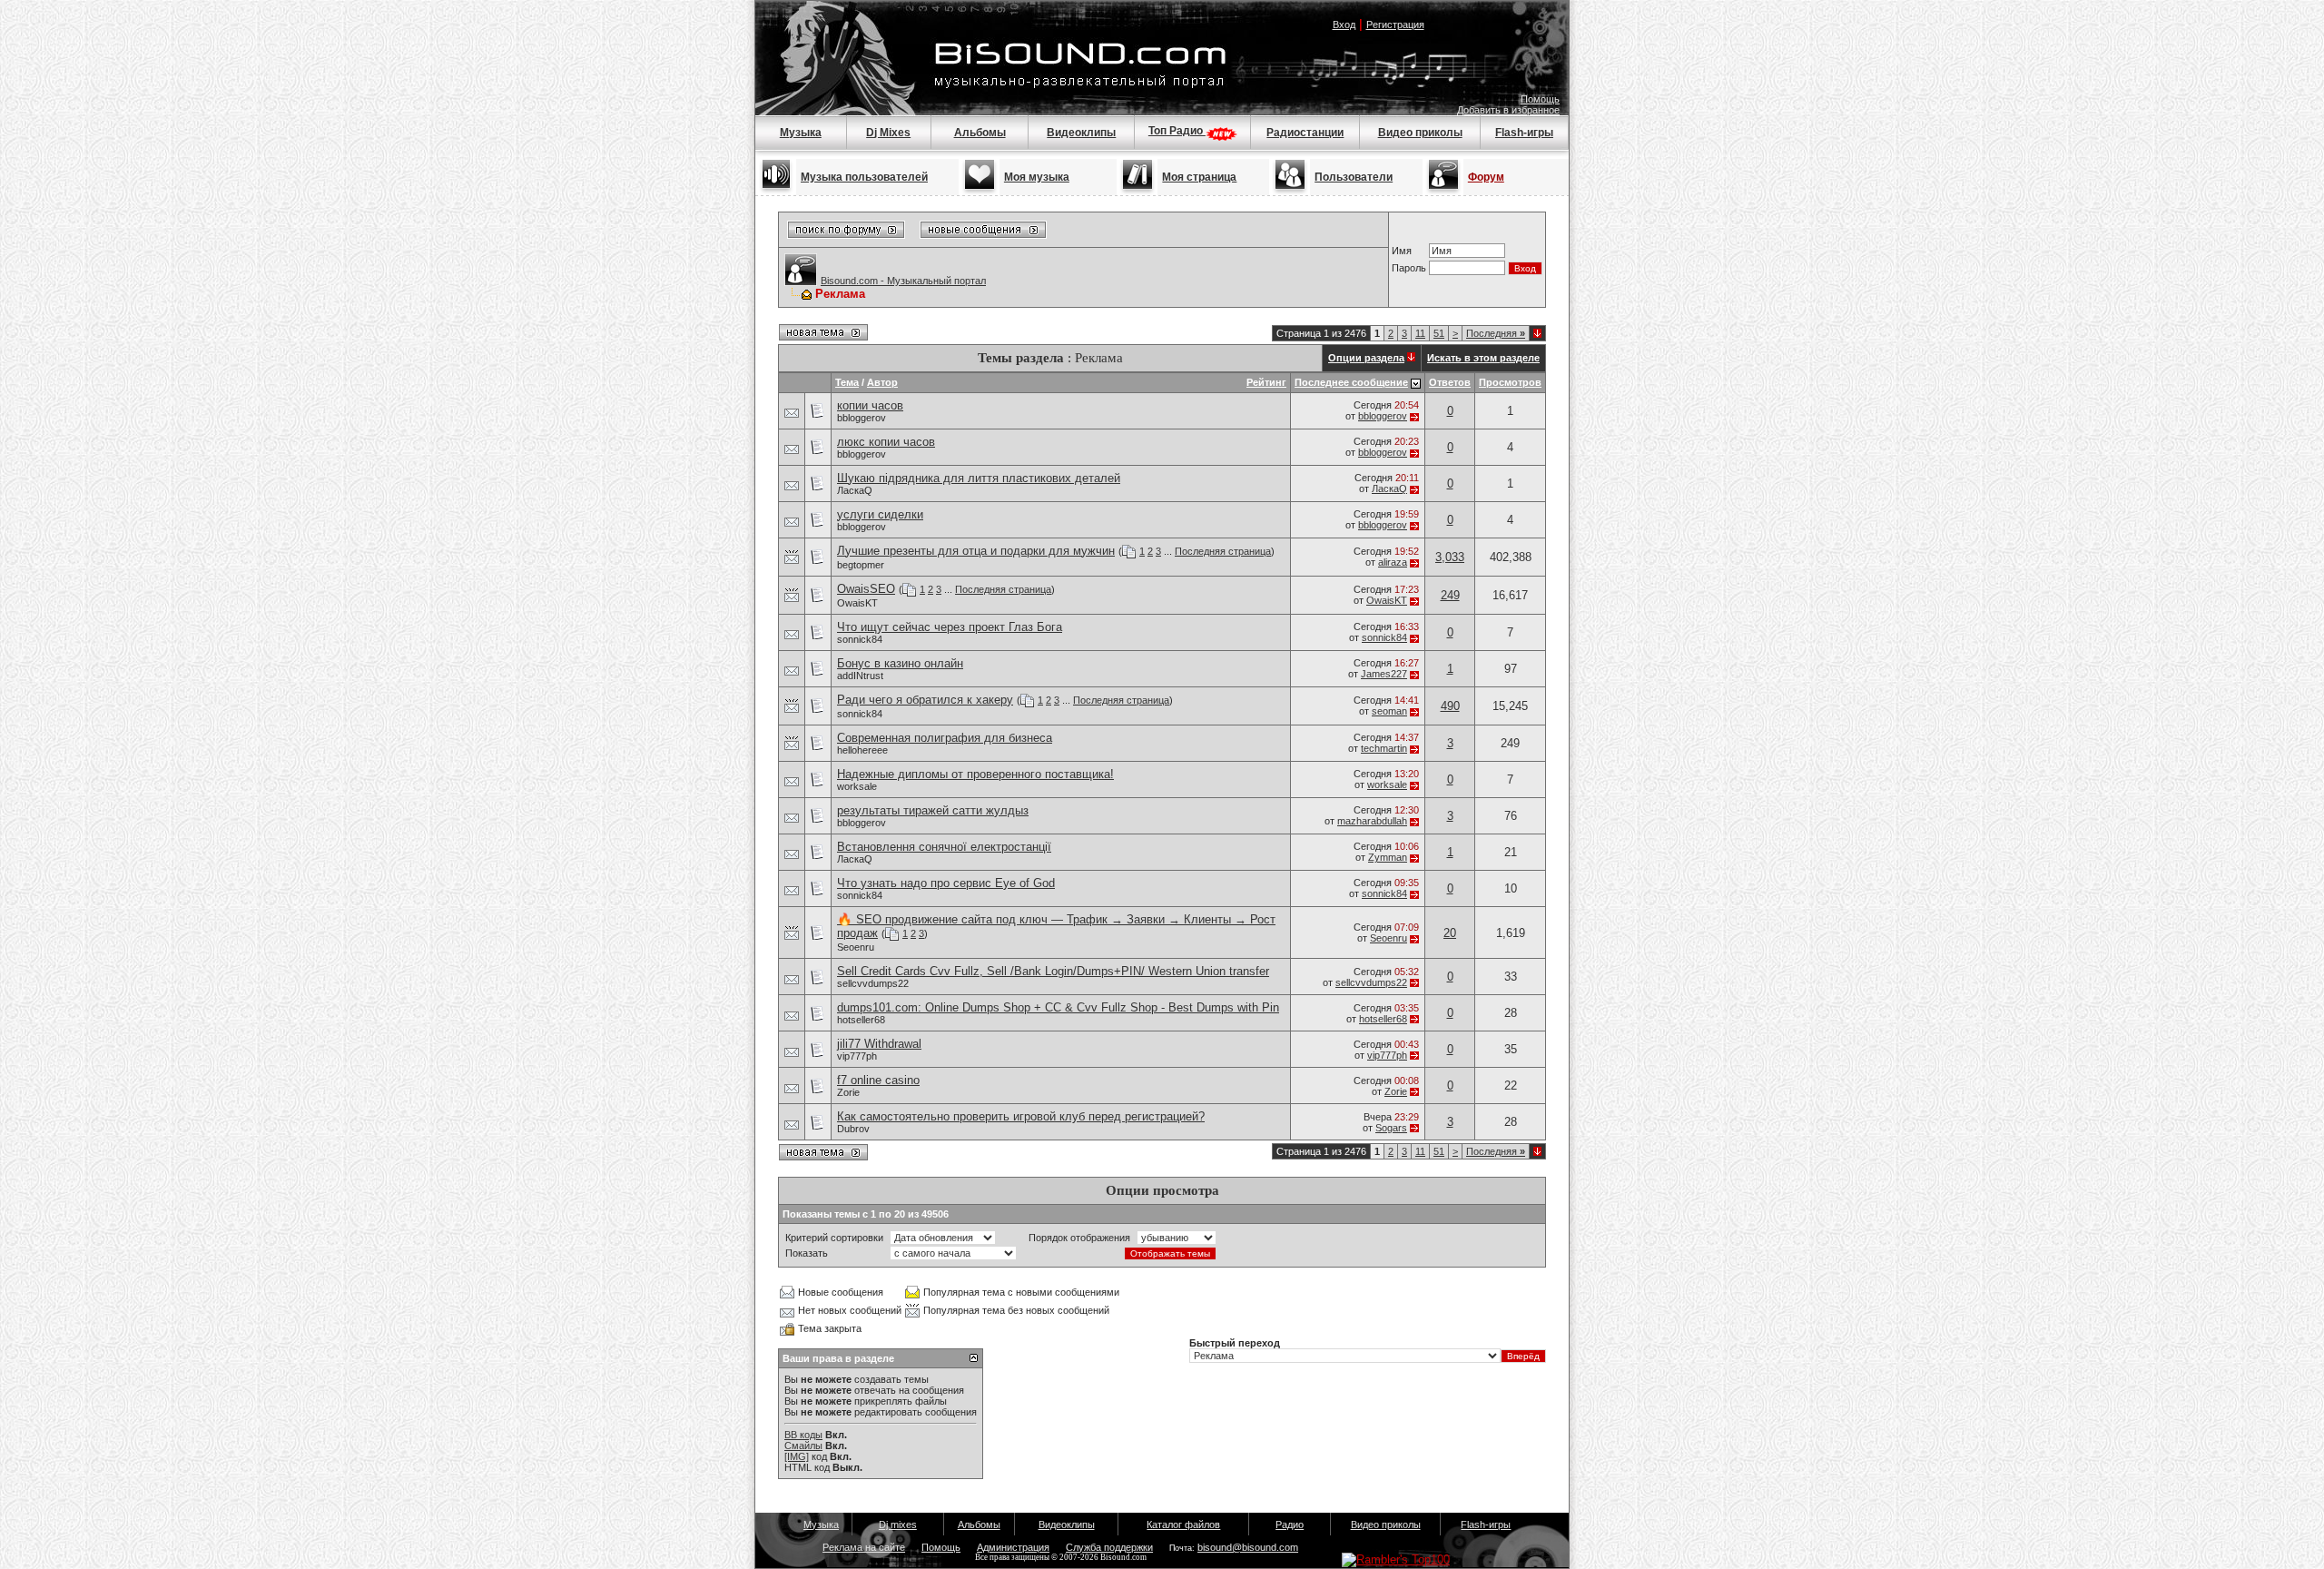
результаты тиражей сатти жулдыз (933, 810)
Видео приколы (1420, 133)
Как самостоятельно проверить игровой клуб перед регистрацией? (1021, 1116)
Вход (1344, 25)
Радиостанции (1305, 133)
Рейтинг (1266, 382)
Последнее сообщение (1351, 382)
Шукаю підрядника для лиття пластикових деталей (979, 478)
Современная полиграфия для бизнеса (945, 738)
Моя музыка (1037, 177)
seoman (1389, 711)
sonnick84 (860, 639)
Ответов (1450, 382)
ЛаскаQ (855, 490)
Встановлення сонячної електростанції (944, 847)
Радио (1290, 1525)
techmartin (1384, 748)
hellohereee (862, 750)
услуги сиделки (880, 514)
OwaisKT (857, 603)
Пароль (1409, 268)
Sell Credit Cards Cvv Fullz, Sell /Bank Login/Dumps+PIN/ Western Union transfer (1053, 971)
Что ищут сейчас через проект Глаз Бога (950, 627)
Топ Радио (1177, 131)
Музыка (801, 133)
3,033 (1450, 557)
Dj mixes (898, 1525)
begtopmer (861, 565)
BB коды (803, 1435)
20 (1450, 933)
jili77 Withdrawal (879, 1044)
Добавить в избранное (1508, 110)
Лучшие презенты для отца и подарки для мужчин (976, 551)
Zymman (1388, 857)
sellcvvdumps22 (873, 983)
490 (1450, 706)
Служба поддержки (1109, 1547)
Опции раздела (1366, 358)
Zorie (848, 1092)
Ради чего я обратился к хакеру (925, 700)
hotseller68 (861, 1020)
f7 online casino (878, 1080)
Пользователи (1354, 177)
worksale (857, 786)
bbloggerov (862, 418)
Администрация (1013, 1547)
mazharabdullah (1372, 821)
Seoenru (856, 947)
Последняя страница (1223, 551)
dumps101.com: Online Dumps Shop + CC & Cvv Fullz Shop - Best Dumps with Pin (1058, 1007)
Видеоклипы (1081, 133)
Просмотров (1510, 382)
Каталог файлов (1183, 1525)
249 (1450, 595)
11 (1420, 333)
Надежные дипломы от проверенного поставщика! (975, 774)
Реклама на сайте (864, 1547)
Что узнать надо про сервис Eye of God (946, 883)
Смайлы (803, 1446)
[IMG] (797, 1456)
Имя (1402, 251)
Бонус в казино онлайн (900, 663)
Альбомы (980, 133)
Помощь (1540, 99)
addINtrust (860, 676)
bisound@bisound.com (1248, 1547)
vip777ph (857, 1056)
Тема (847, 382)
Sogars (1391, 1128)
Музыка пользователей (864, 177)
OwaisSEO (866, 589)
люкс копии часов (886, 442)
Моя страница (1199, 177)
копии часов (870, 405)
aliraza (1393, 562)
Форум (1486, 177)
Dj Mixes (888, 133)
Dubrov (853, 1129)
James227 (1384, 674)
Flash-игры (1524, 133)
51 (1439, 333)
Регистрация (1395, 25)
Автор (882, 382)
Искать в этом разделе (1483, 358)
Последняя (1496, 333)
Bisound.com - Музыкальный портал (903, 281)
